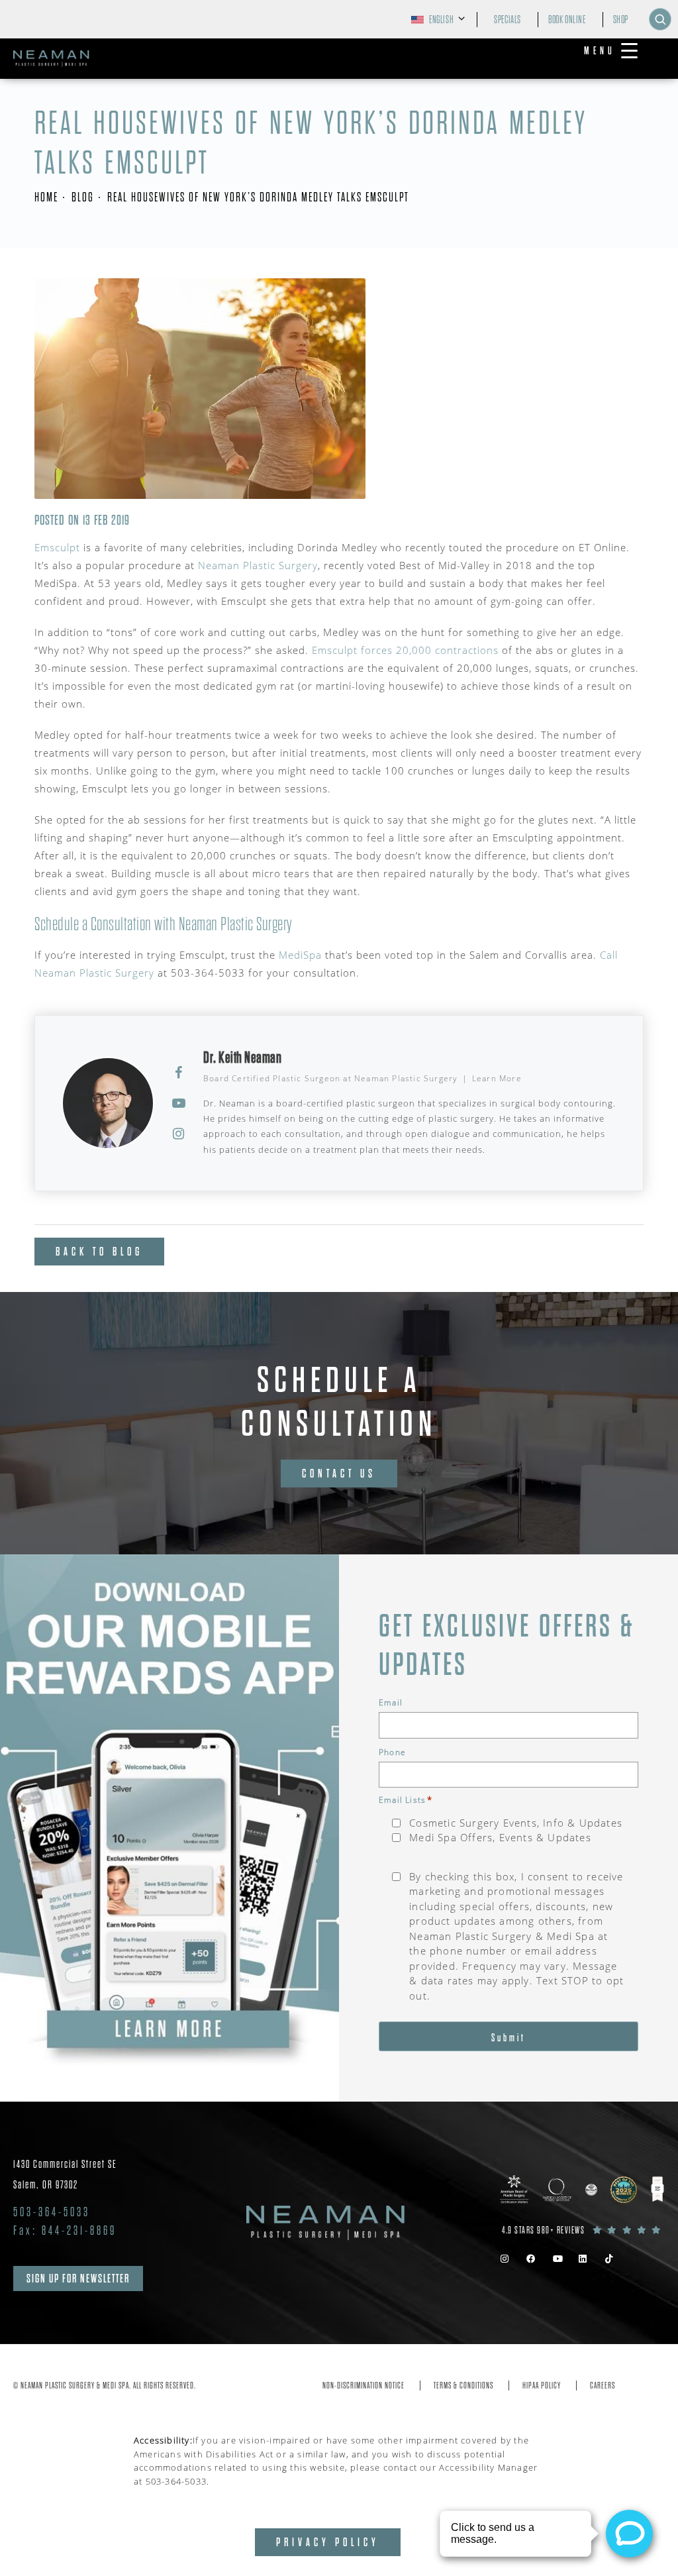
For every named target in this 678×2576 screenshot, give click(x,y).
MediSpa (300, 955)
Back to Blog (99, 1252)
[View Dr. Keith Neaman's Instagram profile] (179, 1134)
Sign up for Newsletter (78, 2279)
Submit (508, 2038)
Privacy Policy (328, 2542)
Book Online (567, 20)
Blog (83, 197)
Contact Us (339, 1474)
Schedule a (339, 1402)
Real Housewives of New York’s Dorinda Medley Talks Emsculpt (258, 197)
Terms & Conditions (463, 2386)
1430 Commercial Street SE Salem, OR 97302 (65, 2174)
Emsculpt (57, 547)
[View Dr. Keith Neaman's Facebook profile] (179, 1073)
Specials (508, 20)
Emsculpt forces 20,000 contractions (405, 650)
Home (46, 197)
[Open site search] (660, 19)
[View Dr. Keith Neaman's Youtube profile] (179, 1103)
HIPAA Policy (542, 2386)
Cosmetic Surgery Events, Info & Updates (516, 1823)
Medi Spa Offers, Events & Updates (500, 1837)
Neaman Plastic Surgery (258, 565)
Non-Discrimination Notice (363, 2386)
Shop (621, 20)
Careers (603, 2386)
